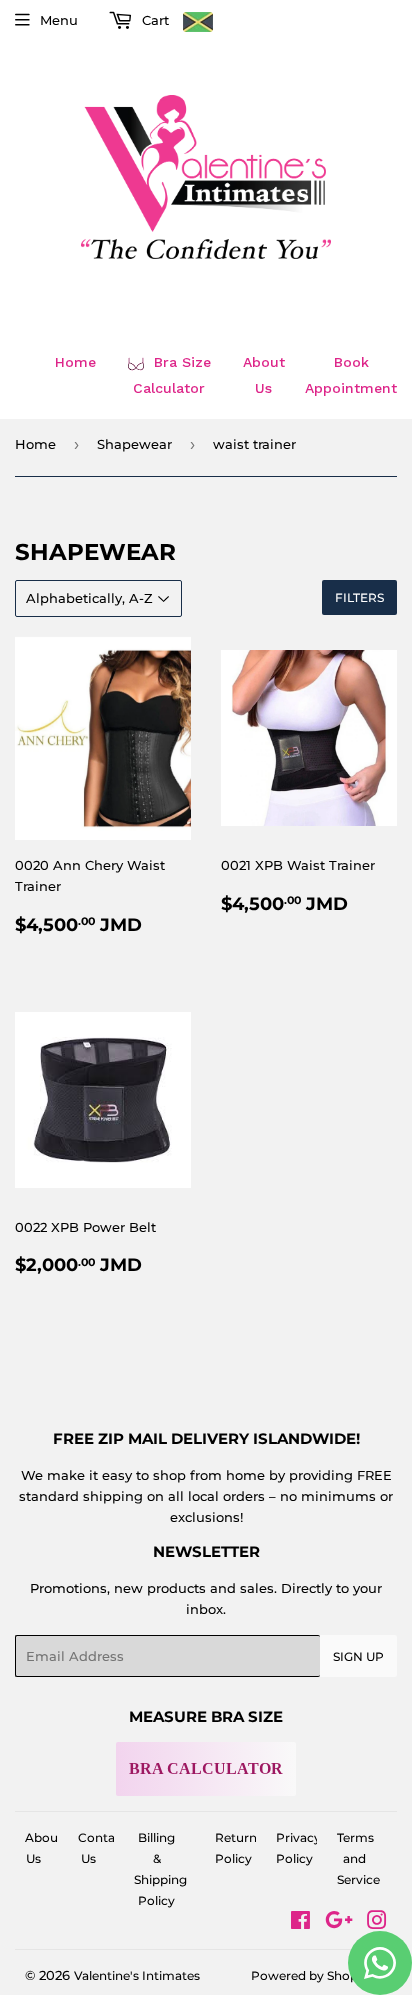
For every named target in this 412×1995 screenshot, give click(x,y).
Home (75, 362)
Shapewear (134, 444)
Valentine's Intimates (137, 1975)
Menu (59, 20)
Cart (153, 20)
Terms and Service (358, 1858)
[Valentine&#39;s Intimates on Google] (339, 1923)
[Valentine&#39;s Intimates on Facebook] (300, 1923)
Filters (359, 597)
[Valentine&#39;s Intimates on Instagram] (377, 1923)
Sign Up (358, 1656)
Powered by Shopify (311, 1975)
